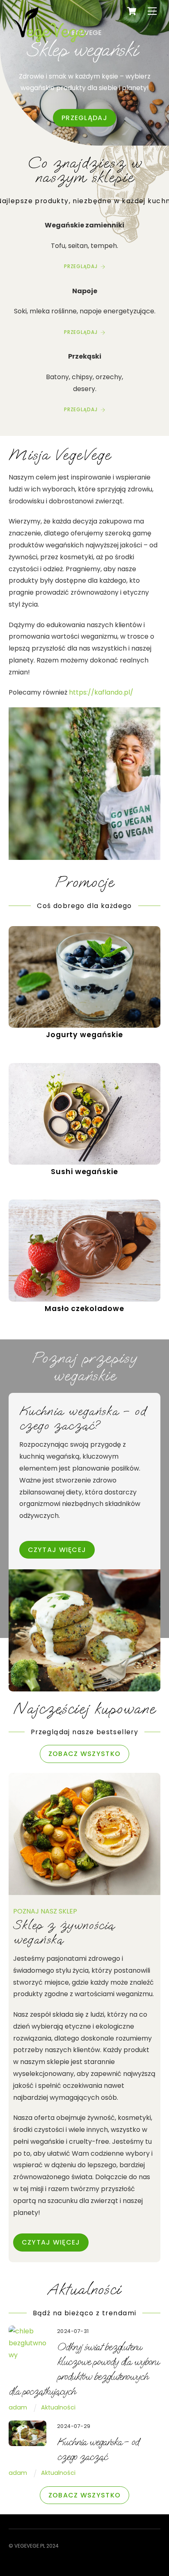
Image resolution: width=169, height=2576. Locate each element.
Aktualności (58, 2407)
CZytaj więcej (57, 1550)
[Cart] (132, 11)
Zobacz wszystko (84, 1754)
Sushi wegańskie (84, 1172)
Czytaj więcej (51, 2242)
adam (18, 2407)
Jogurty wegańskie (84, 1035)
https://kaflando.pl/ (101, 692)
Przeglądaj (84, 118)
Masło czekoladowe (84, 1309)
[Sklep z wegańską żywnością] (50, 44)
